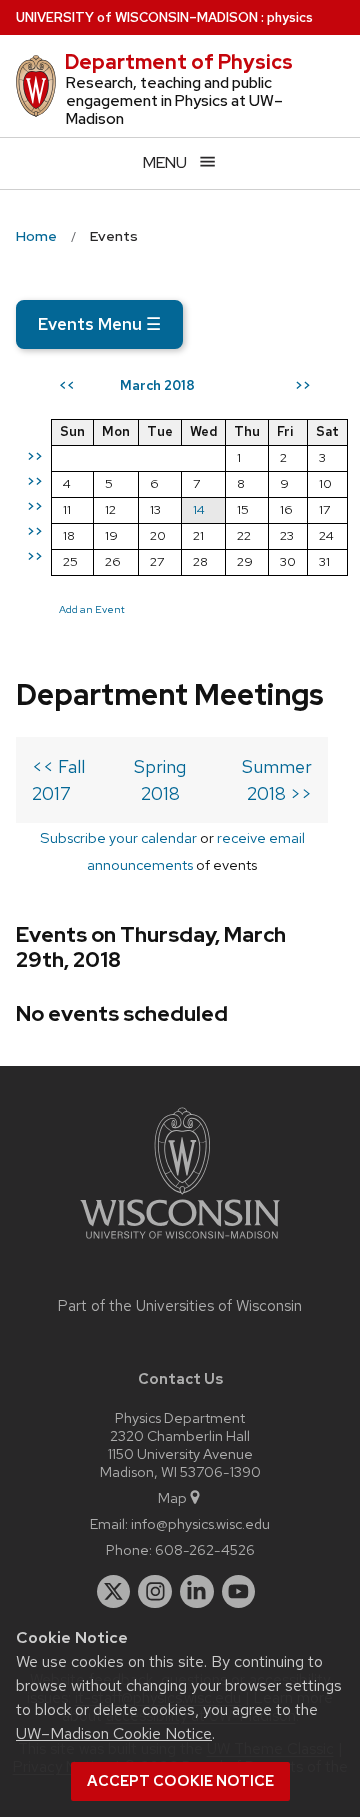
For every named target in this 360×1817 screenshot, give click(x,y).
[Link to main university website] (180, 1242)
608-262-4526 (205, 1549)
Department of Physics (179, 62)
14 (199, 509)
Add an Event (92, 609)
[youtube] (239, 1592)
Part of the (180, 1306)
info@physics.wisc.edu (200, 1523)
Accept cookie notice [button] (180, 1781)
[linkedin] (197, 1592)
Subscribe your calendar (118, 837)
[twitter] (114, 1592)
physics (290, 17)
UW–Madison (137, 17)
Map (172, 1497)
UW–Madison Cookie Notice (114, 1733)
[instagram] (155, 1592)
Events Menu (99, 324)
